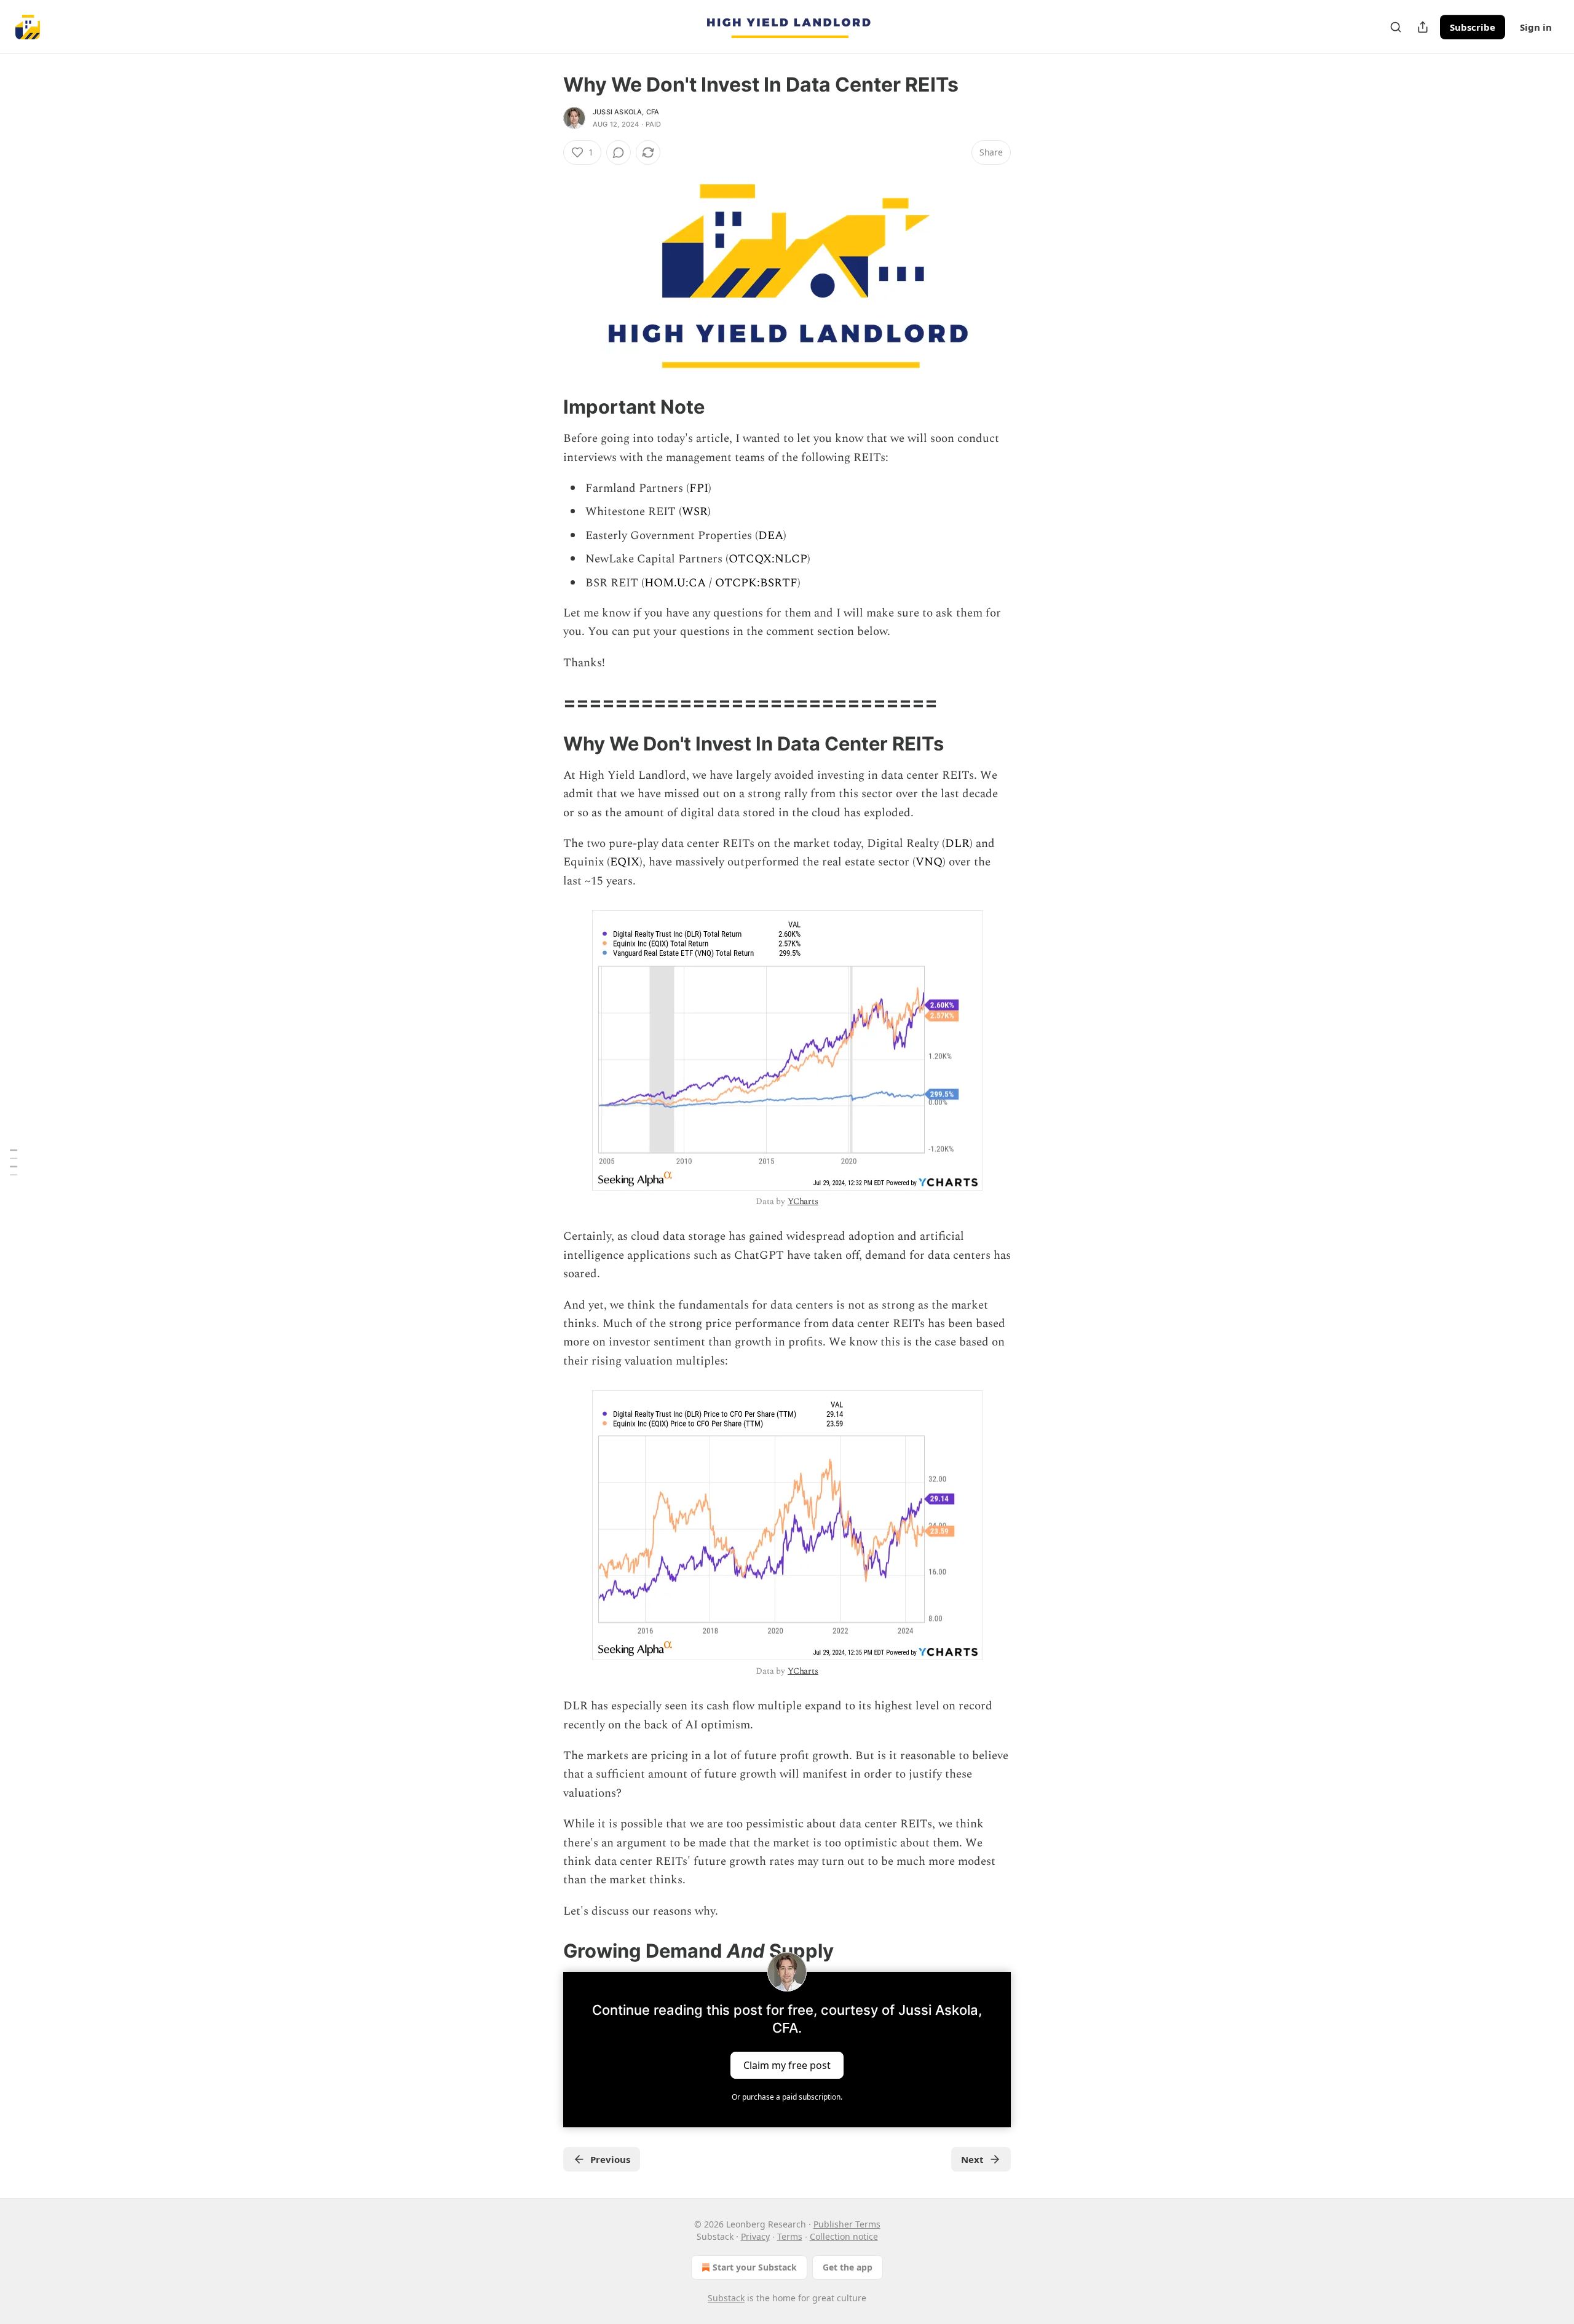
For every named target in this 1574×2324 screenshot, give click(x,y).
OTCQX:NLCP (768, 559)
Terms (790, 2236)
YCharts (803, 1201)
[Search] (1396, 27)
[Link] (546, 407)
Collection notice (844, 2236)
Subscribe (1473, 27)
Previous (610, 2159)
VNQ (929, 862)
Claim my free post (787, 2065)
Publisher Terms (847, 2224)
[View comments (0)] (619, 152)
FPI (699, 488)
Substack (726, 2298)
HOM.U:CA (675, 583)
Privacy (755, 2236)
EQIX (625, 862)
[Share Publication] (1423, 27)
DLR (957, 844)
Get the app (848, 2267)
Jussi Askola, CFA (626, 112)
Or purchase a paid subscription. (787, 2097)
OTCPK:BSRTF (756, 583)
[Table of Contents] (14, 1162)
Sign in (1536, 27)
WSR (695, 512)
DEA (771, 536)
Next (972, 2159)
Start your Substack (755, 2267)
